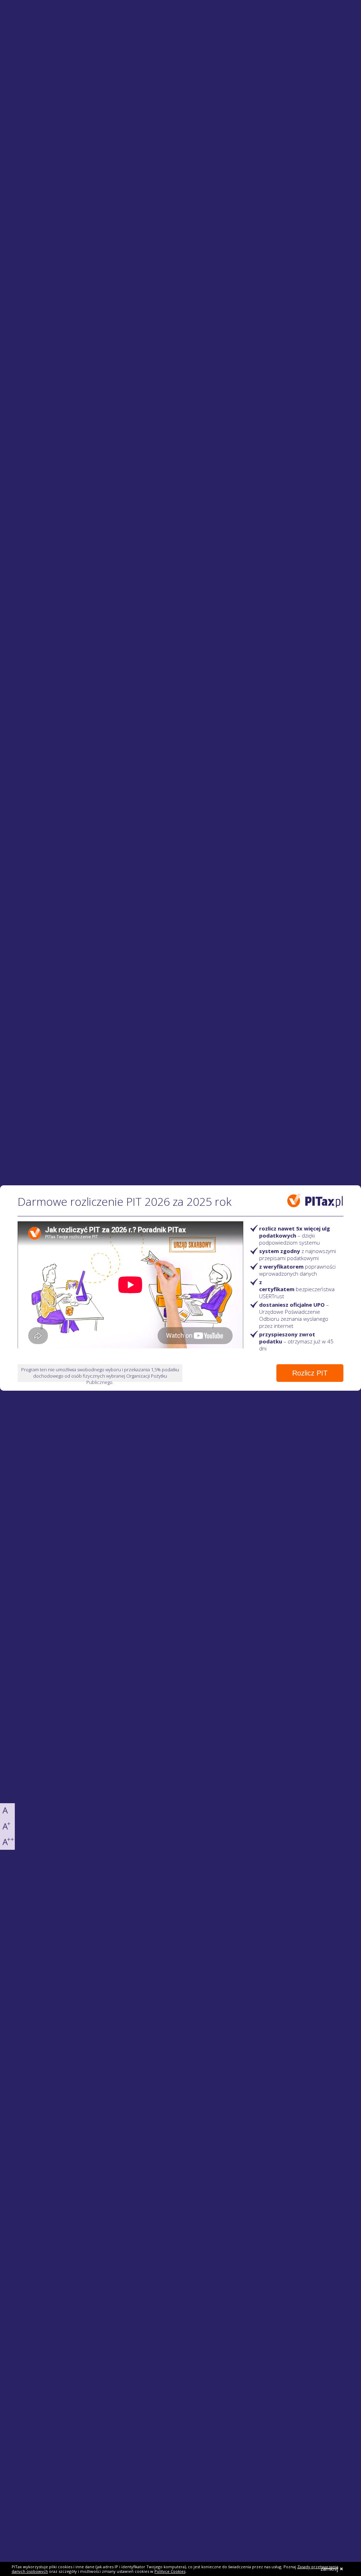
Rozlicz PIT (310, 1373)
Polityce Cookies (170, 2571)
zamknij (329, 2569)
